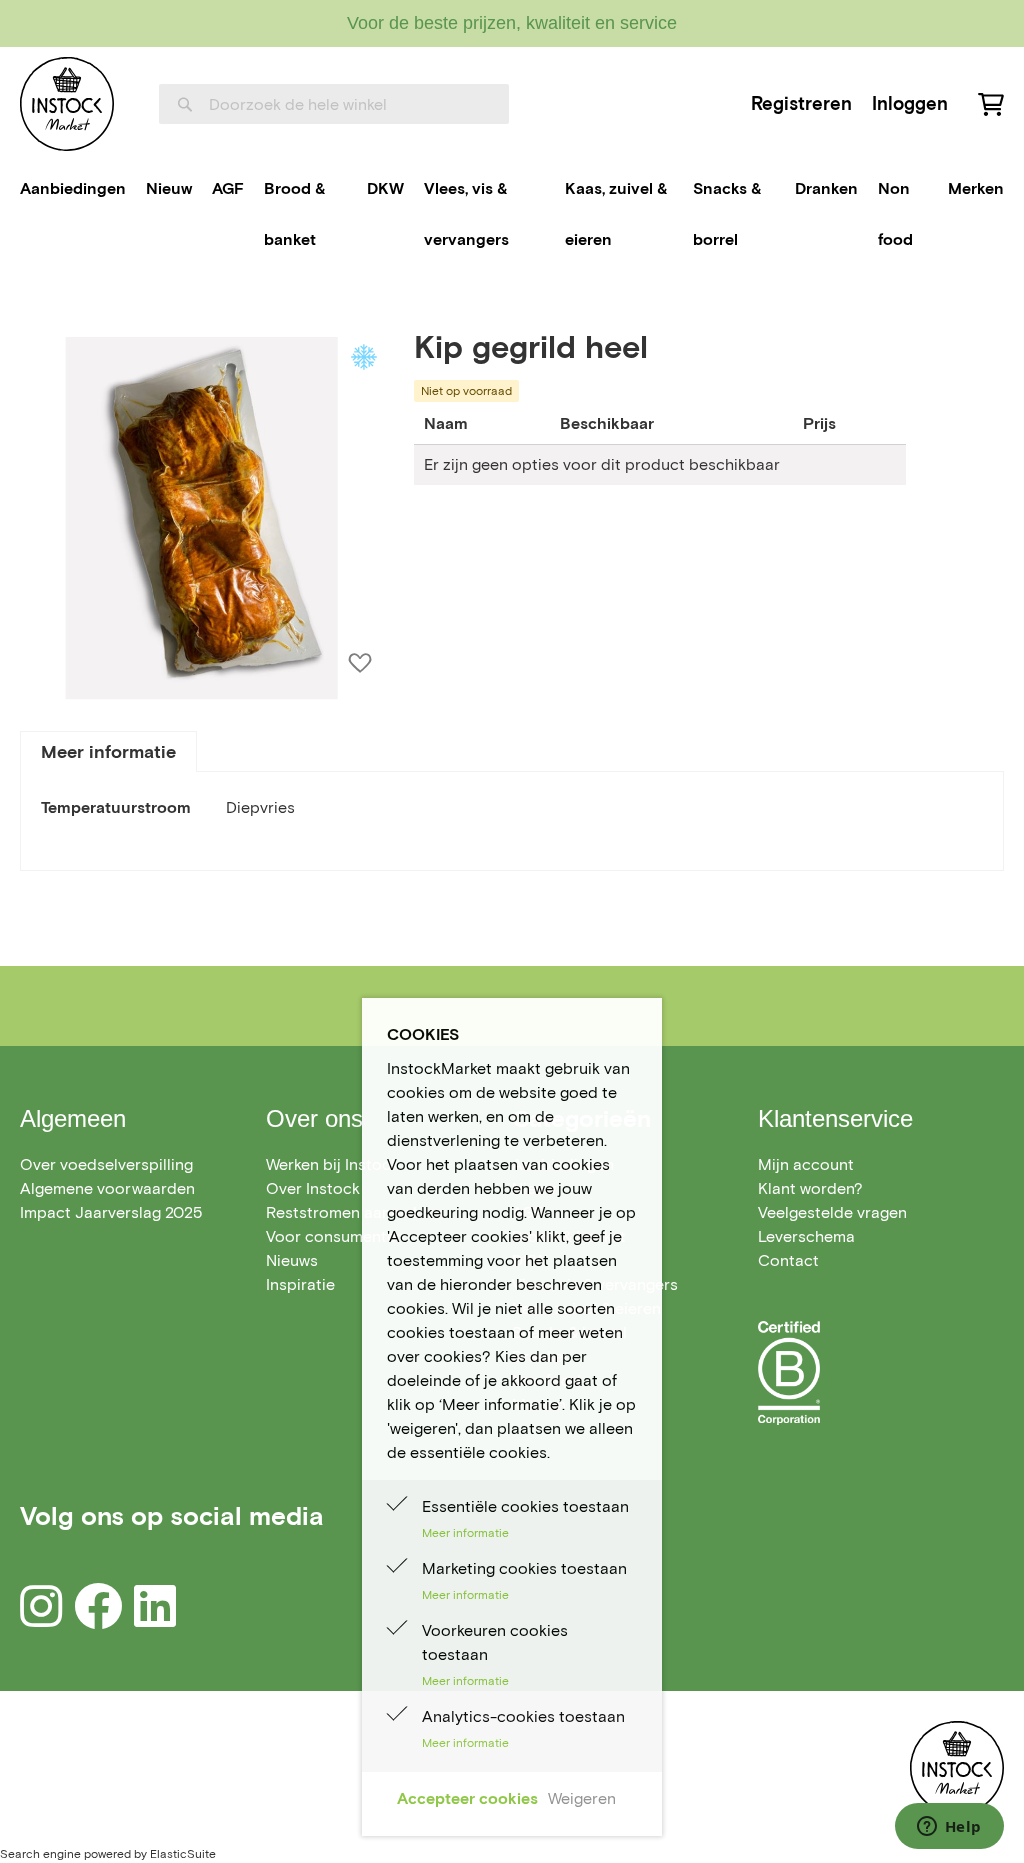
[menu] (512, 214)
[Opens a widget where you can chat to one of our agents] (949, 1828)
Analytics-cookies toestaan (523, 1716)
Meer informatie (108, 752)
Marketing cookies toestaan (524, 1568)
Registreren (801, 103)
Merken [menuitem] (976, 188)
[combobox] (334, 104)
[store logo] (67, 104)
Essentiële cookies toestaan (525, 1506)
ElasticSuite (183, 1853)
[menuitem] (73, 189)
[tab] (108, 751)
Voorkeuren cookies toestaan (495, 1642)
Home (41, 304)
